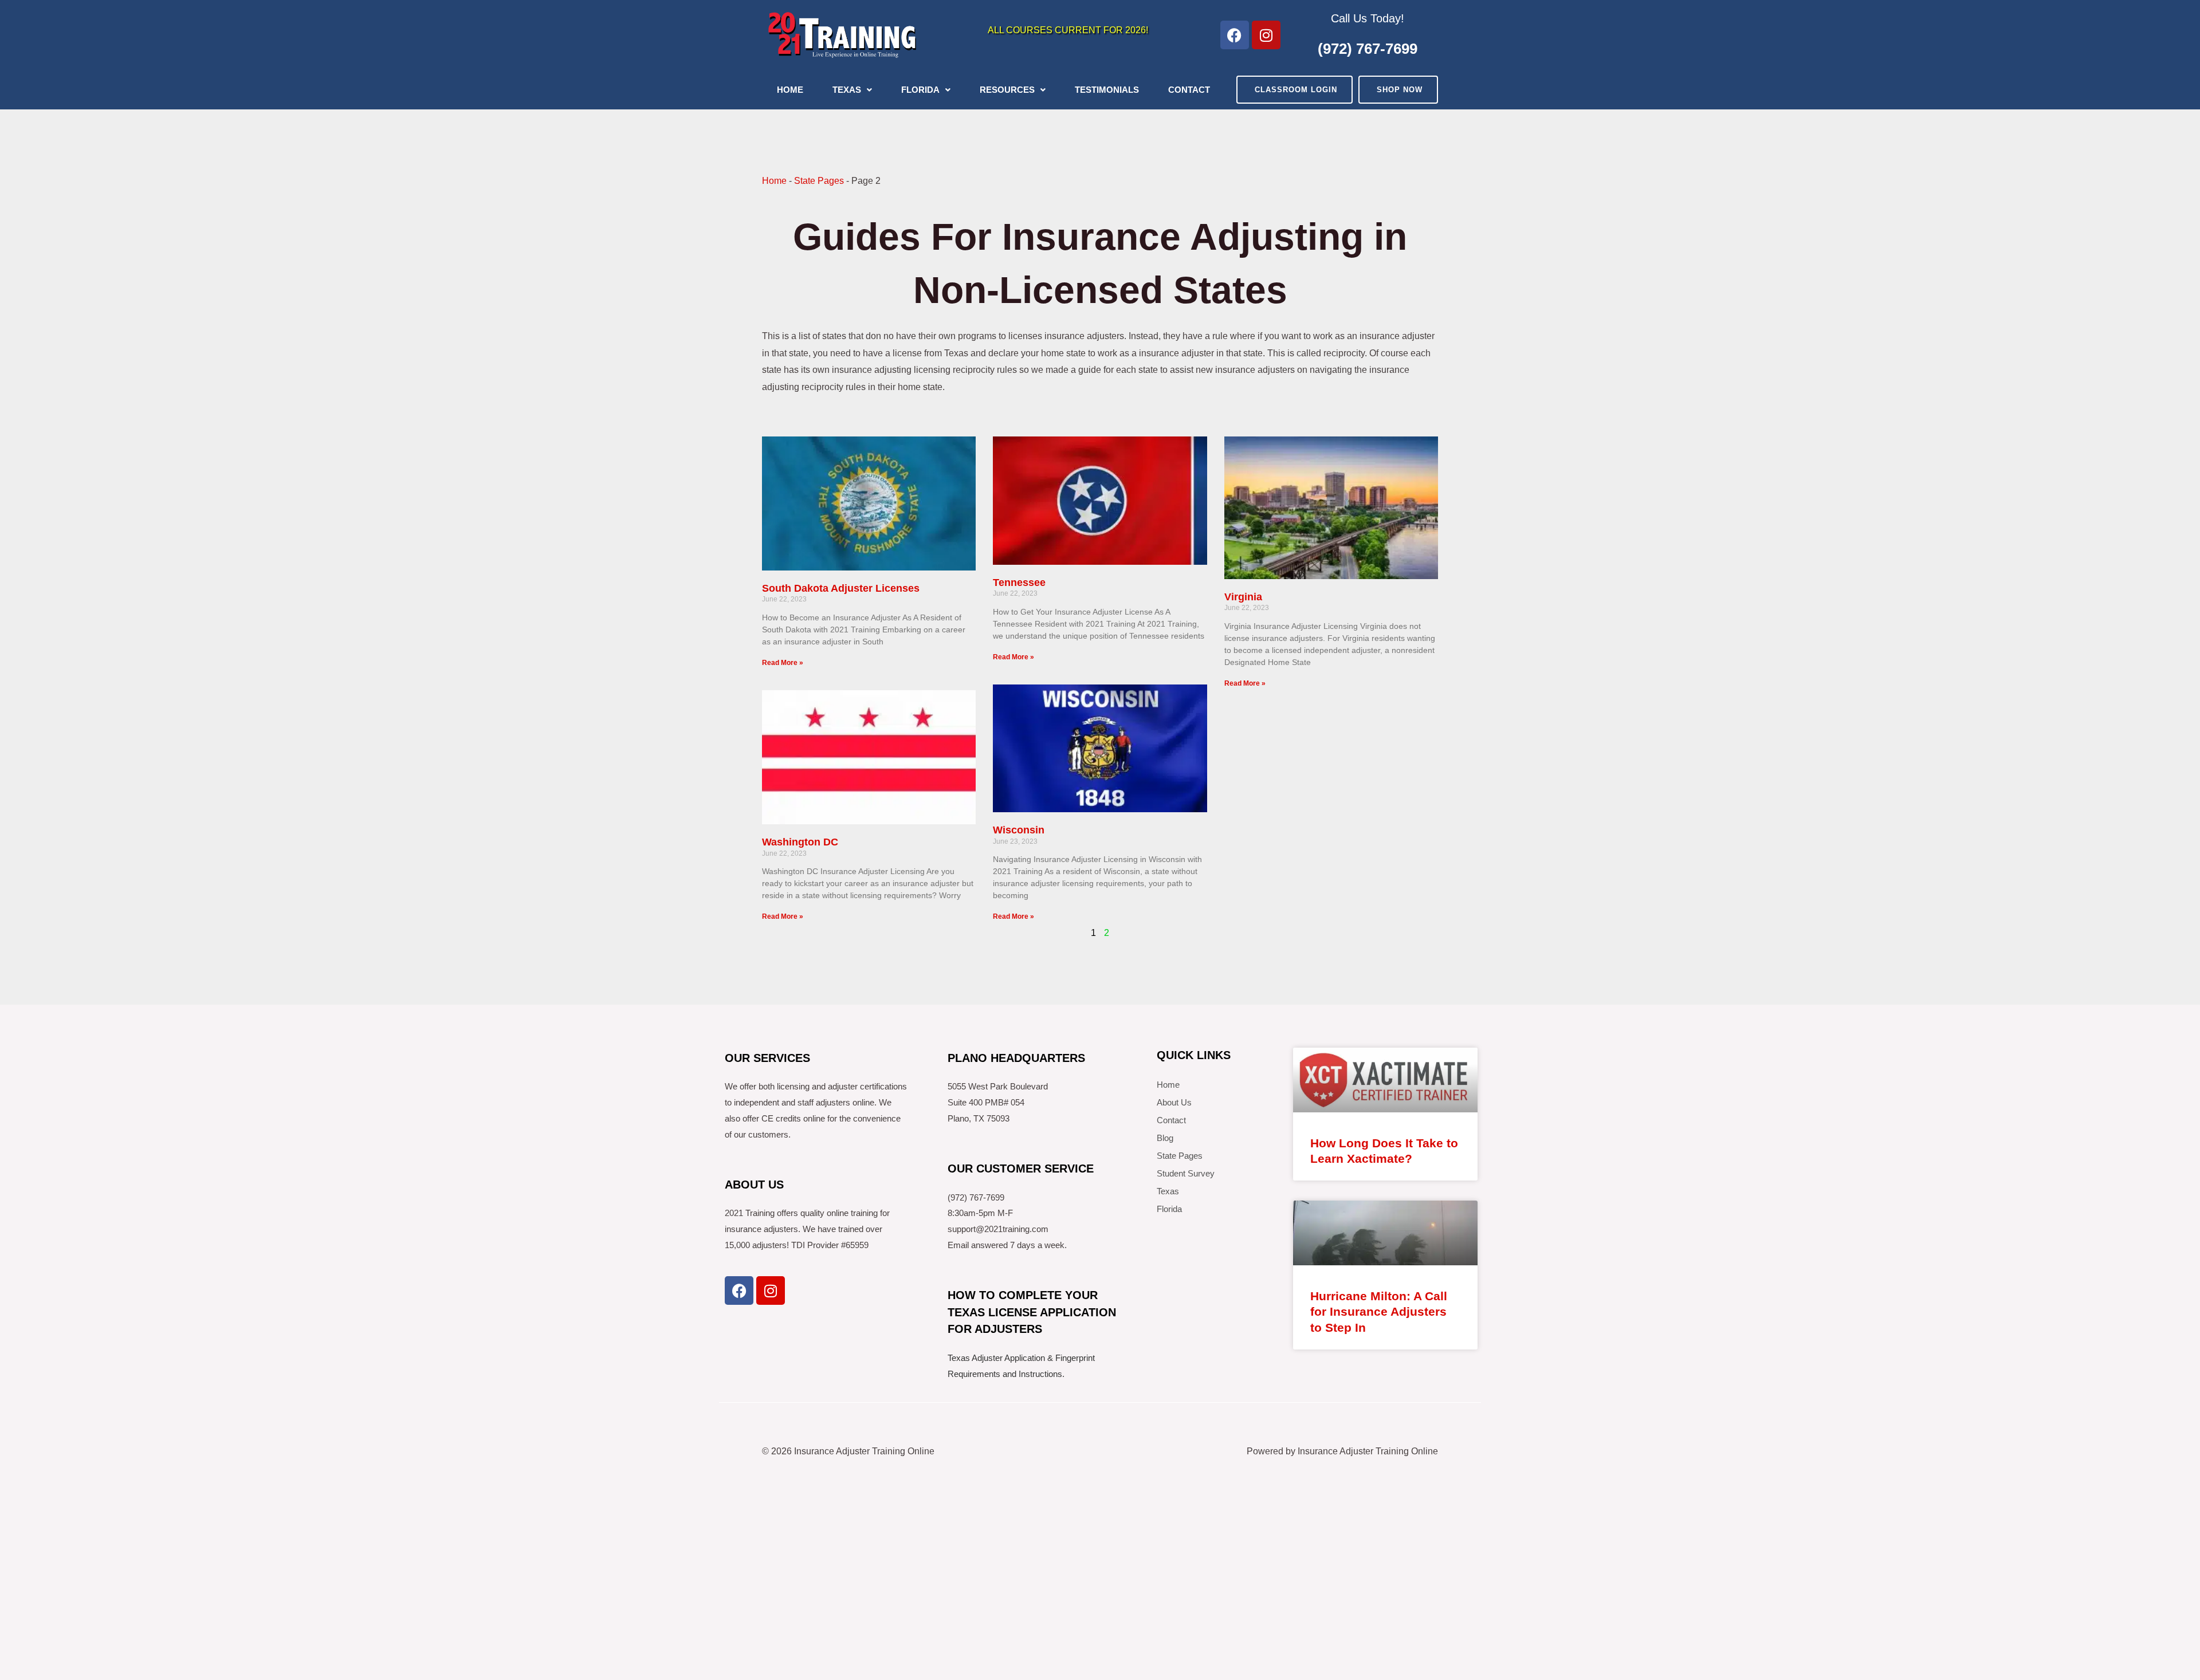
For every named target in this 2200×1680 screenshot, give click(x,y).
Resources (1007, 90)
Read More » (783, 663)
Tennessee (1019, 583)
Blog (1165, 1138)
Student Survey (1186, 1173)
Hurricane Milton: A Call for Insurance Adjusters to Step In (1379, 1312)
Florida (920, 90)
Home (790, 90)
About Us (1174, 1102)
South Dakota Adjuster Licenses (841, 588)
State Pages (819, 181)
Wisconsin (1019, 830)
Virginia (1243, 597)
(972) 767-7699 (1368, 49)
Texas (847, 90)
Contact (1189, 90)
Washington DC (800, 842)
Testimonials (1107, 90)
